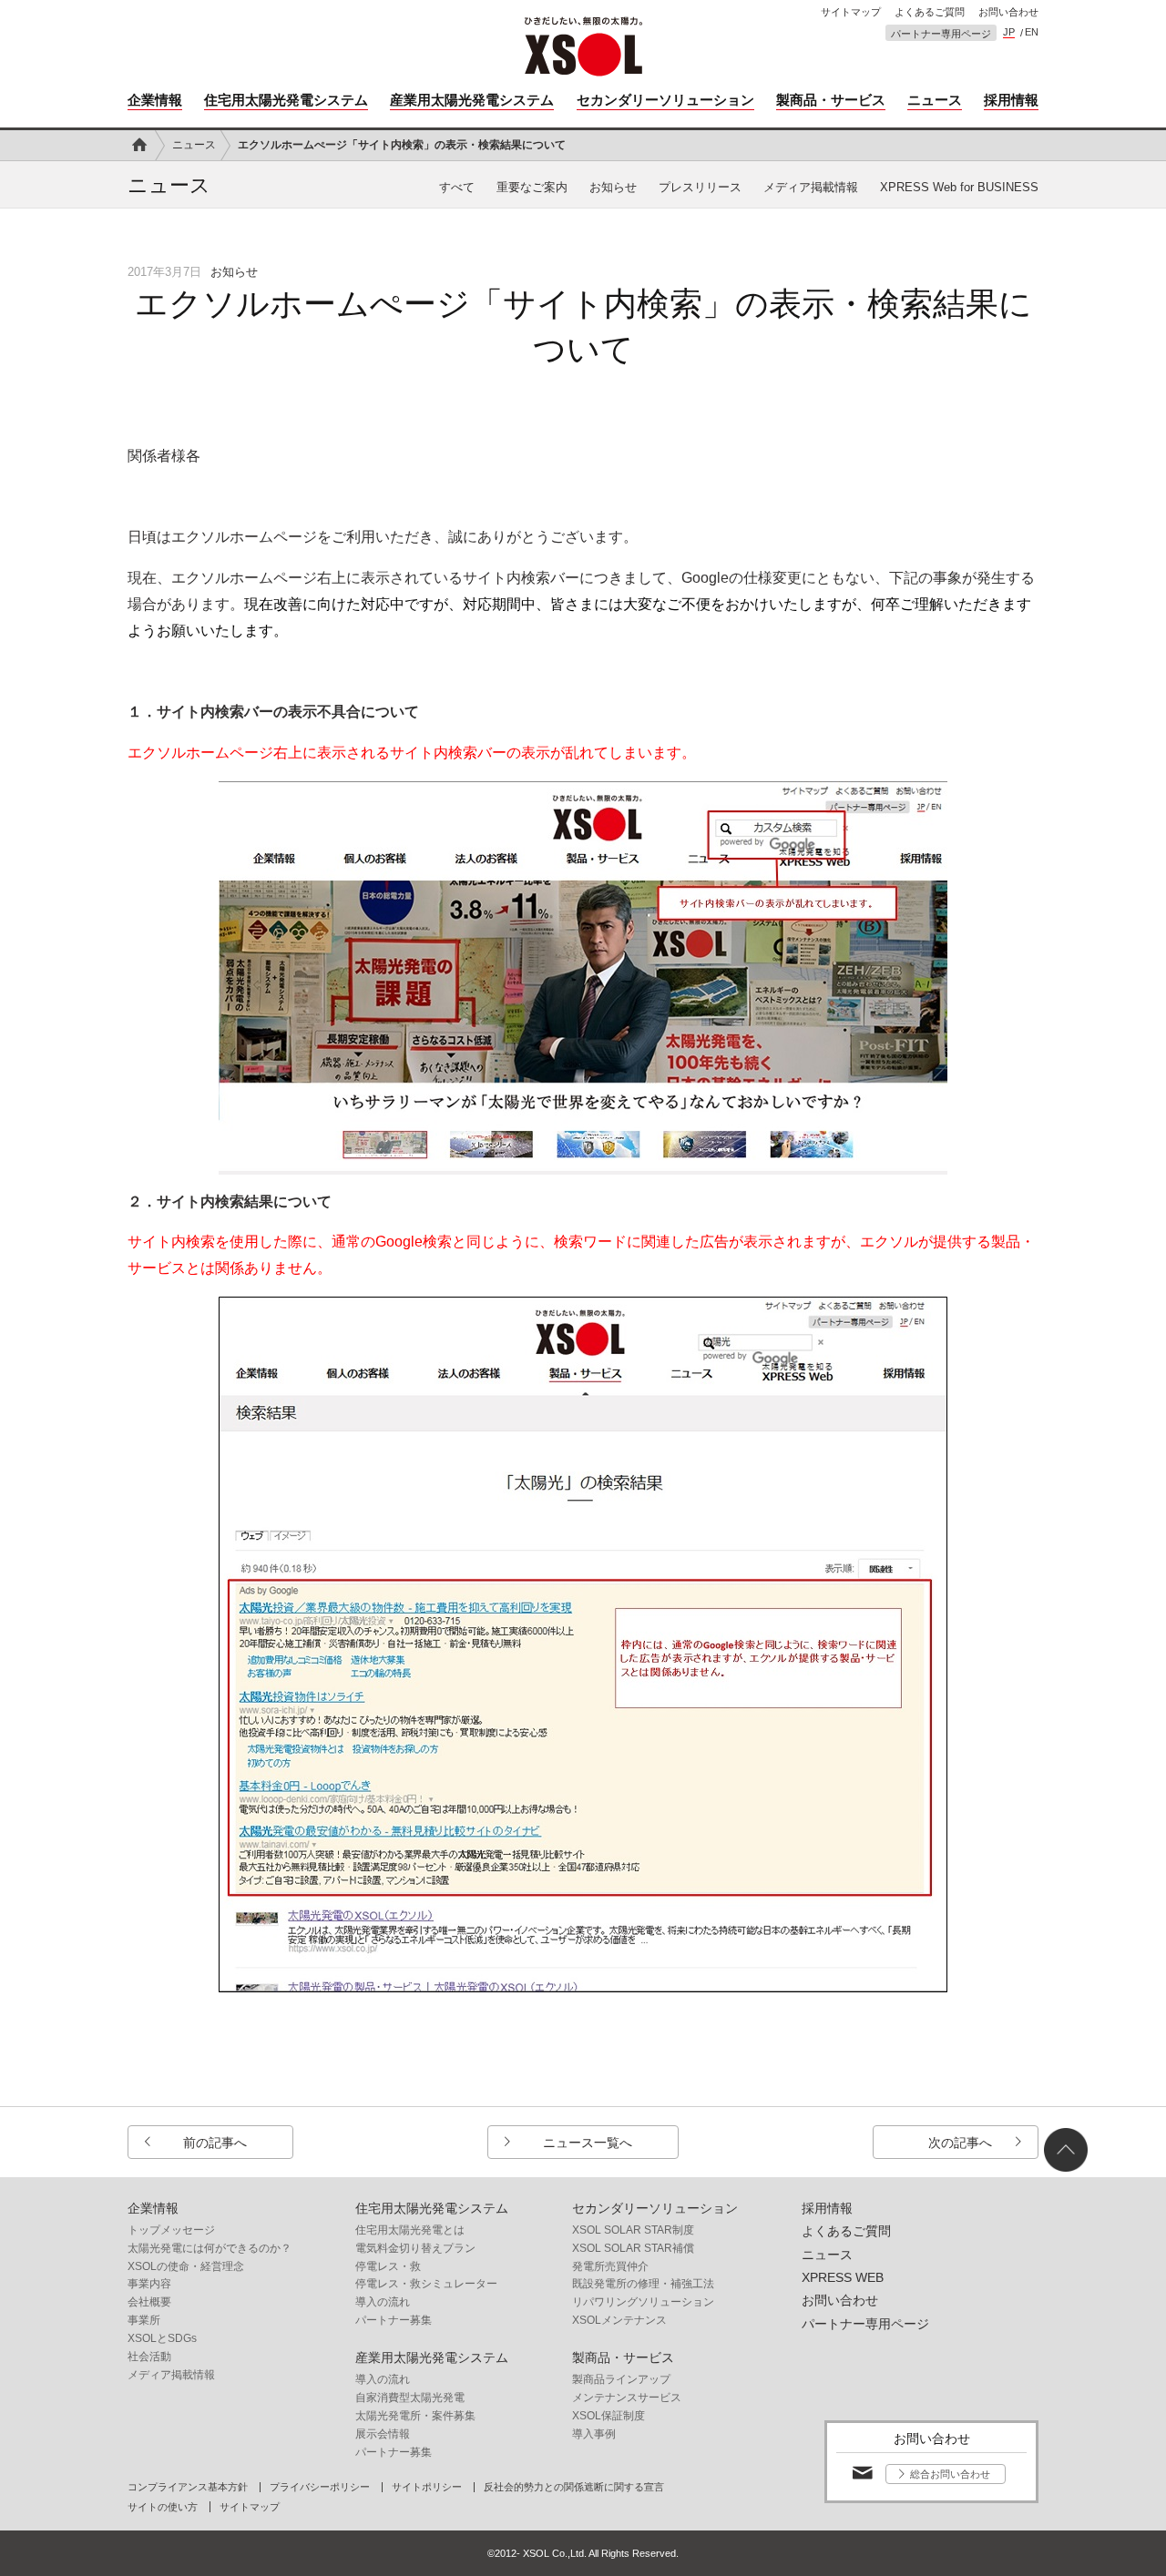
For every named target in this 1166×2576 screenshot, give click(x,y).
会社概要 (149, 2302)
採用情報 (1011, 100)
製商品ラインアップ (621, 2379)
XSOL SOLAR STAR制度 (633, 2230)
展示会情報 (383, 2434)
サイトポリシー (427, 2487)
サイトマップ (851, 12)
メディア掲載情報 (811, 187)
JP (1009, 32)
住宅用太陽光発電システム (286, 100)
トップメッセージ (171, 2230)
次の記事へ (960, 2143)
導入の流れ (383, 2302)
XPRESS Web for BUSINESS (959, 187)
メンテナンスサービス (627, 2398)
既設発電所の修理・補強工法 (643, 2284)
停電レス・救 (388, 2266)
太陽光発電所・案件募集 (415, 2416)
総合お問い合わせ (950, 2474)
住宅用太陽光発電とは (410, 2230)
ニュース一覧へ (588, 2143)
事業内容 (149, 2284)
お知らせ (613, 187)
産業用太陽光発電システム (472, 100)
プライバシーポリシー (320, 2487)
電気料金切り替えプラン (415, 2248)
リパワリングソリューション (643, 2302)
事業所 (144, 2320)
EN (1032, 32)
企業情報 (155, 100)
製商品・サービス (831, 100)
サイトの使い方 (163, 2507)
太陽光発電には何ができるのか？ (210, 2248)
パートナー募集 (394, 2320)
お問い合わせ (1008, 12)
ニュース (935, 100)
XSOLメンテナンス (619, 2320)
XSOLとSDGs (162, 2338)
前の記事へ (215, 2143)
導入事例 (594, 2434)
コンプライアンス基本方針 (188, 2487)
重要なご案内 (532, 187)
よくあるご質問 (930, 12)
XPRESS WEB (843, 2277)
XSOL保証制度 (609, 2416)
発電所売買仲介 (610, 2266)
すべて (457, 187)
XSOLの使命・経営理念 (186, 2266)
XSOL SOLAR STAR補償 (633, 2248)
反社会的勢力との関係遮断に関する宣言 (574, 2487)
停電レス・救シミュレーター (426, 2284)
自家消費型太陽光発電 (410, 2398)
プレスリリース (700, 187)
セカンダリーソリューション (665, 100)
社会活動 (149, 2357)
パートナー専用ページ (941, 34)
